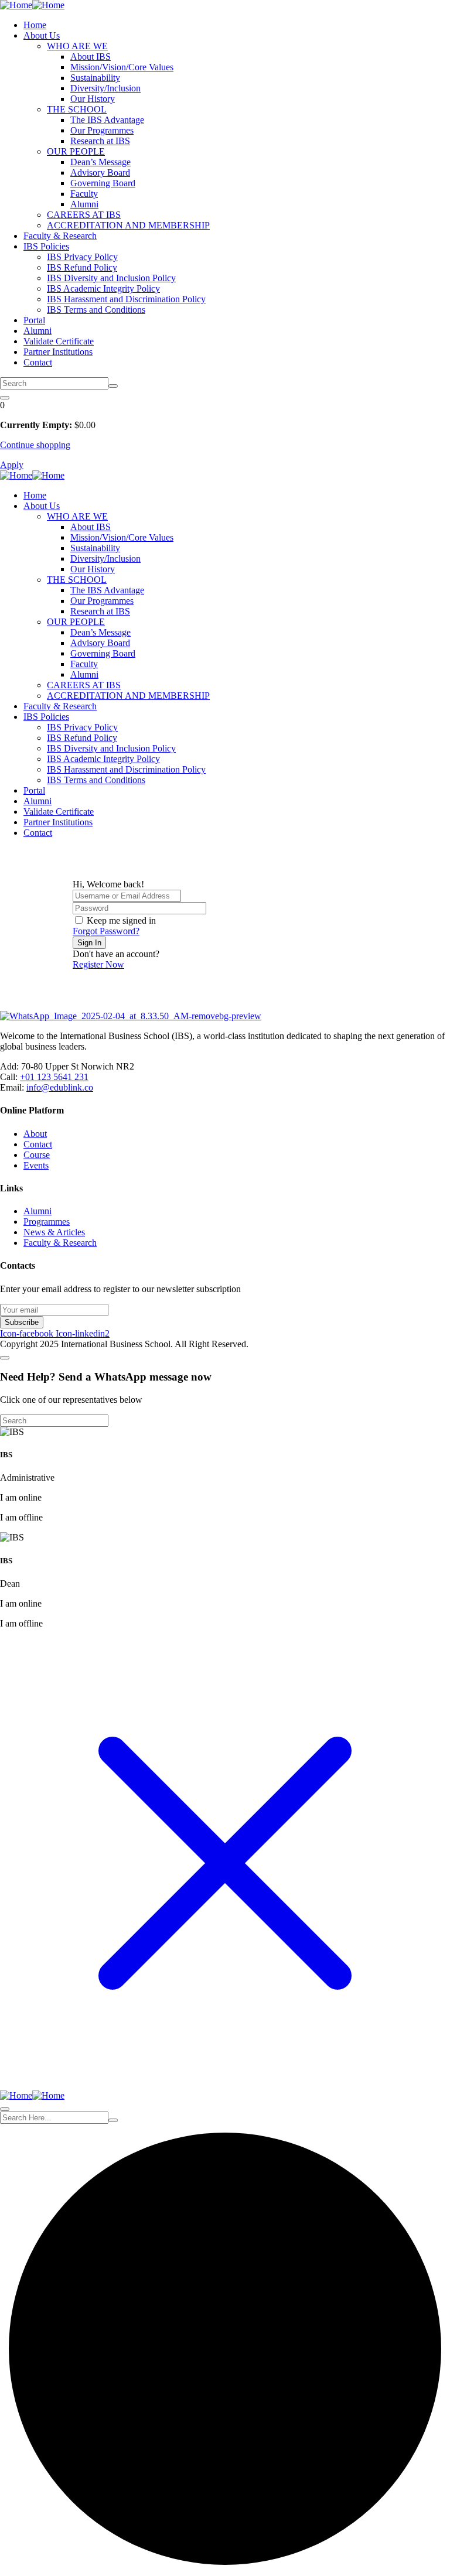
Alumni (84, 204)
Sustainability (95, 78)
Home (35, 25)
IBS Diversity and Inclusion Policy (111, 278)
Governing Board (103, 183)
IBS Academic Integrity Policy (103, 288)
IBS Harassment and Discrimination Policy (126, 299)
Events (36, 1165)
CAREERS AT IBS (84, 215)
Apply (12, 465)
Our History (93, 99)
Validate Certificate (59, 341)
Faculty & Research (60, 236)
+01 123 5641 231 (54, 1077)
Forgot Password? (106, 931)
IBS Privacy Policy (82, 257)
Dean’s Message (100, 162)
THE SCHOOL (77, 109)
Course (37, 1155)
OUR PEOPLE (76, 151)
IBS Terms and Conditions (96, 310)
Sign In (89, 943)
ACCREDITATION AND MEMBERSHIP (128, 225)
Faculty (84, 194)
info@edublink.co (60, 1087)
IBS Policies (46, 246)
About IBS (91, 57)
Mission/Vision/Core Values (122, 67)
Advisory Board (100, 172)
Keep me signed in (121, 920)
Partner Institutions (58, 352)
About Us (42, 35)
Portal (34, 320)
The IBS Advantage (107, 120)
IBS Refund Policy (82, 267)
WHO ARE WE (77, 46)
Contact (38, 362)
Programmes (47, 1222)
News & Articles (54, 1232)
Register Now (98, 964)
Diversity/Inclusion (105, 88)
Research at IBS (100, 141)
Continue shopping (35, 445)
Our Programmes (102, 130)
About (35, 1134)
